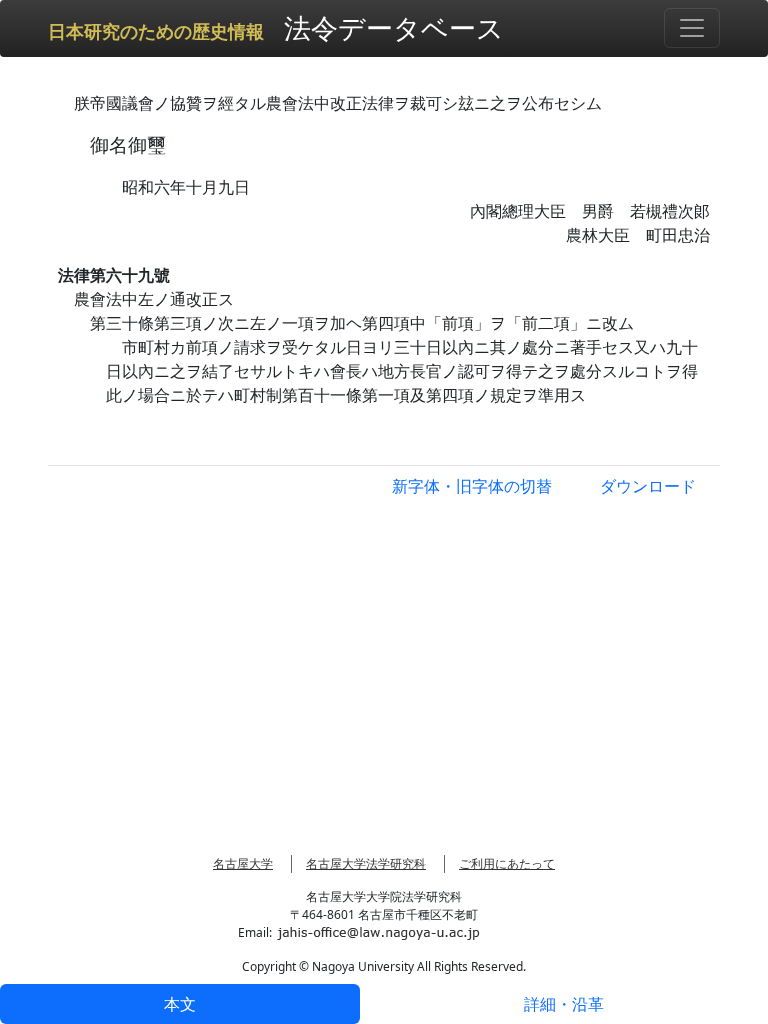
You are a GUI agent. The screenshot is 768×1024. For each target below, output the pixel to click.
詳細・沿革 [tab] (564, 1004)
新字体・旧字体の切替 (472, 486)
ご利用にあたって (507, 863)
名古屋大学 (243, 863)
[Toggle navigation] (692, 28)
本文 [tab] (180, 1004)
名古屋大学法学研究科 (366, 863)
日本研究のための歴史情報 (156, 32)
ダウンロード (648, 486)
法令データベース (394, 27)
